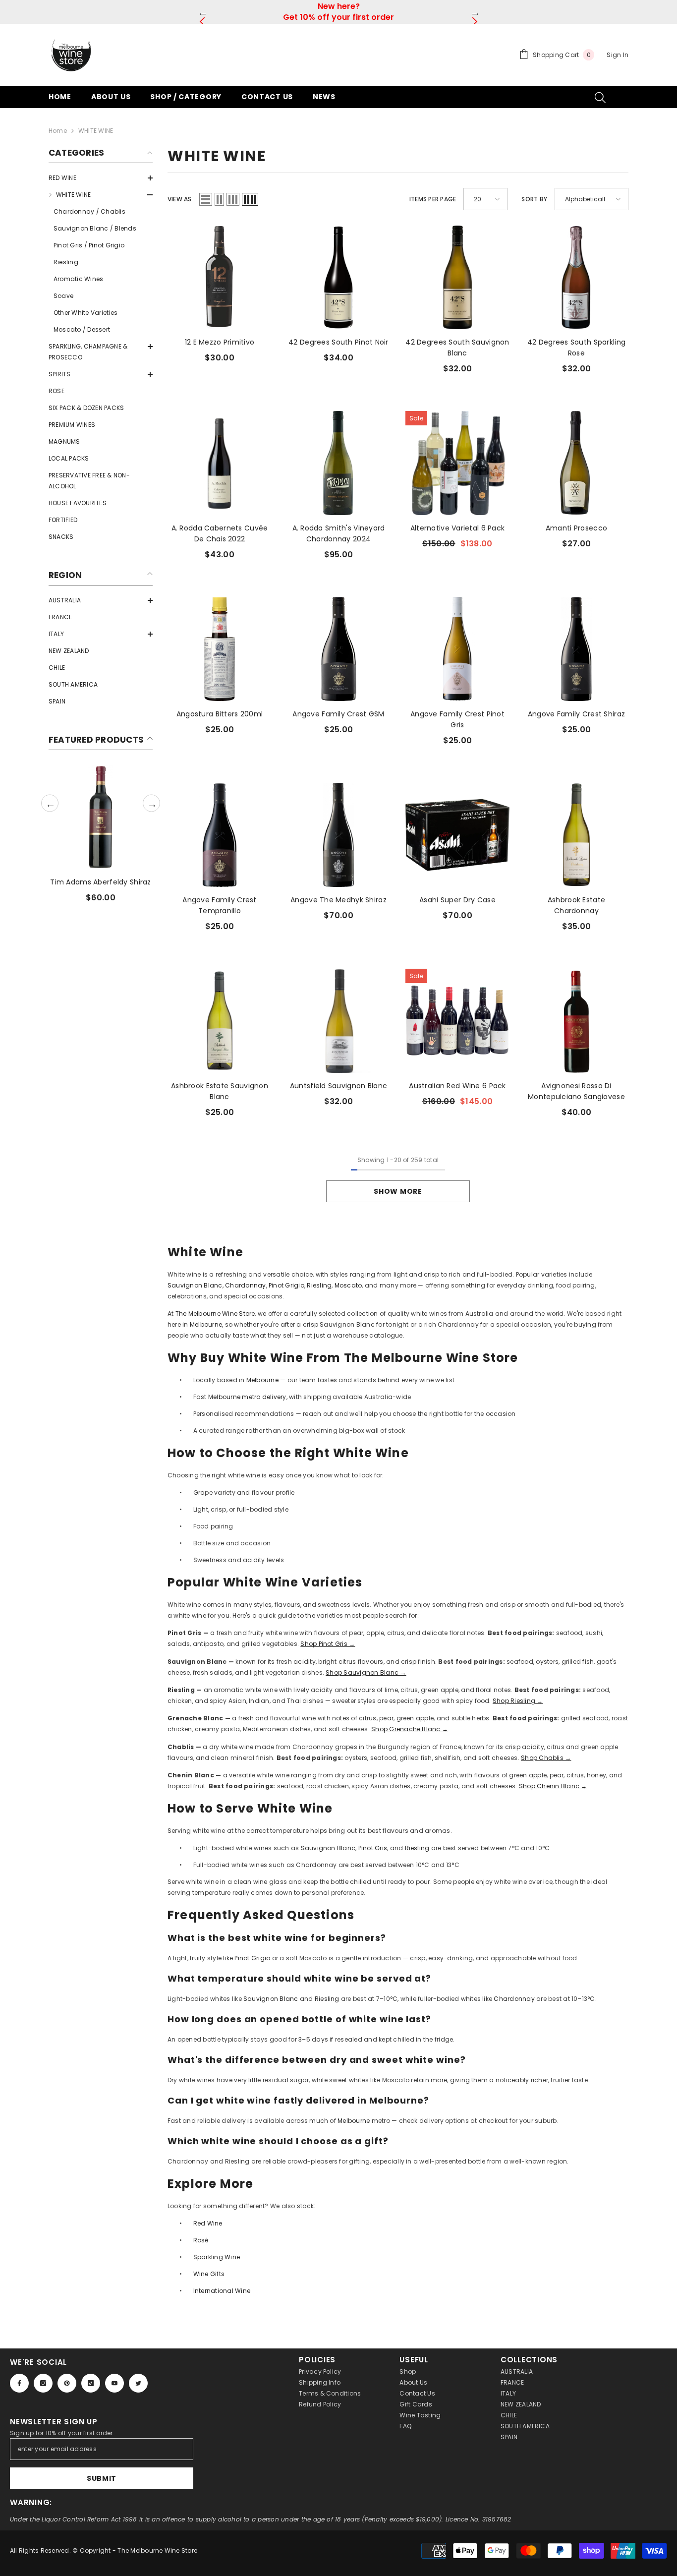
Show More (398, 1191)
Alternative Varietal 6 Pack (458, 528)
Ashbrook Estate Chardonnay (576, 905)
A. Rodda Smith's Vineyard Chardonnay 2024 (339, 533)
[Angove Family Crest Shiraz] (576, 649)
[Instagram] (43, 2383)
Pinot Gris (373, 1848)
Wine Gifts (209, 2274)
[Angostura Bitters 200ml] (220, 649)
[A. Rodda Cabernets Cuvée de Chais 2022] (220, 463)
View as (180, 199)
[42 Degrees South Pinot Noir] (338, 277)
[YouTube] (114, 2383)
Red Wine (208, 2223)
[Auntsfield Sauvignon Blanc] (338, 1021)
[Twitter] (138, 2383)
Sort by (534, 199)
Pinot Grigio (286, 1285)
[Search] (600, 97)
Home (58, 131)
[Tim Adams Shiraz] (101, 817)
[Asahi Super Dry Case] (457, 835)
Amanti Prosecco (576, 528)
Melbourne (206, 1324)
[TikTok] (91, 2383)
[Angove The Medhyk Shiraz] (338, 835)
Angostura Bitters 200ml (220, 714)
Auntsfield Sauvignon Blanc (338, 1086)
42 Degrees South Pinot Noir (338, 342)
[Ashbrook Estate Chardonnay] (576, 835)
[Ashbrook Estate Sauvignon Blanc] (220, 1021)
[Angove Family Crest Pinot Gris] (457, 649)
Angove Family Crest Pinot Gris (457, 719)
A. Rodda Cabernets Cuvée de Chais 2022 (220, 533)
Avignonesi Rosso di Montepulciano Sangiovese (576, 1091)
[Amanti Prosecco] (576, 463)
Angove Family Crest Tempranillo (219, 905)
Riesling (319, 1285)
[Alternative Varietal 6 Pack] (457, 463)
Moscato (348, 1285)
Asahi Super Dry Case (457, 900)
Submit (102, 2478)
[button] (101, 178)
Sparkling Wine (217, 2257)
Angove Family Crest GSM (338, 714)
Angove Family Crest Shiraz (576, 714)
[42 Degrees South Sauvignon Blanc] (457, 277)
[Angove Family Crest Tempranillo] (220, 835)
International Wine (222, 2291)
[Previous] (202, 12)
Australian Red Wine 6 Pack (457, 1086)
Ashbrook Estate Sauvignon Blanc (220, 1091)
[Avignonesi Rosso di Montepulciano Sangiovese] (576, 1021)
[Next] (475, 12)
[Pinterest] (67, 2383)
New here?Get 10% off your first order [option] (338, 12)
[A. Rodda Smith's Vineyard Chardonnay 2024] (338, 463)
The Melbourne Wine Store (214, 1314)
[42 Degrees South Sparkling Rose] (576, 277)
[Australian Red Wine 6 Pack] (457, 1021)
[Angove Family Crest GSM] (338, 649)
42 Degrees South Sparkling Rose (576, 348)
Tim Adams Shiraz (100, 882)
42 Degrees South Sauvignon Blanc (457, 348)
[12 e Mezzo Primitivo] (220, 277)
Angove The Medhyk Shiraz (338, 900)
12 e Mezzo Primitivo (220, 342)
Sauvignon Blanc (195, 1285)
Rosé (201, 2240)
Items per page (433, 199)
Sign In (618, 55)
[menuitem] (101, 178)
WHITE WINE (96, 131)
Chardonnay (245, 1285)
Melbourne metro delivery (247, 1397)
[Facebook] (19, 2383)
